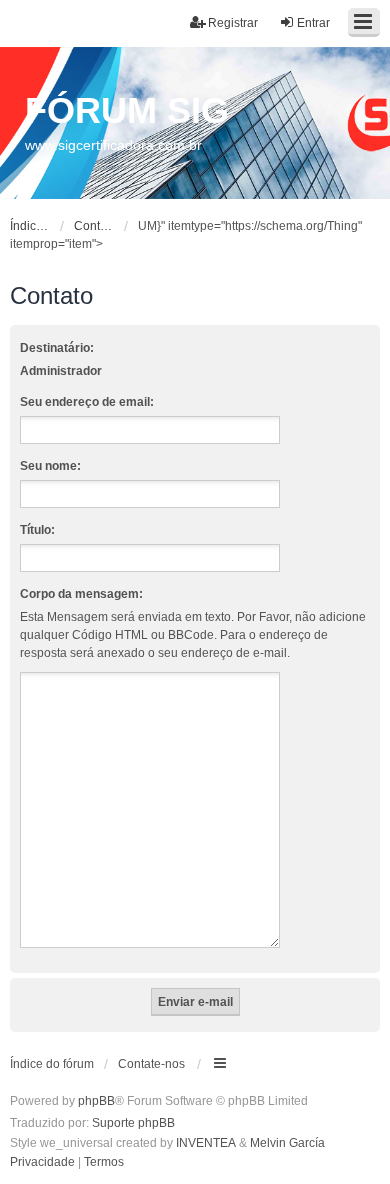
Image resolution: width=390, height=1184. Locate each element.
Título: (37, 530)
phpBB (96, 1101)
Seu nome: (50, 466)
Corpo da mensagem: (81, 594)
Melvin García (287, 1143)
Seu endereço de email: (87, 402)
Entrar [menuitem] (313, 23)
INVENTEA (206, 1143)
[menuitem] (42, 1163)
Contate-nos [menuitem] (151, 1064)
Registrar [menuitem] (233, 23)
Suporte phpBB (133, 1123)
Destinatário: (57, 348)
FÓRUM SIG (127, 110)
